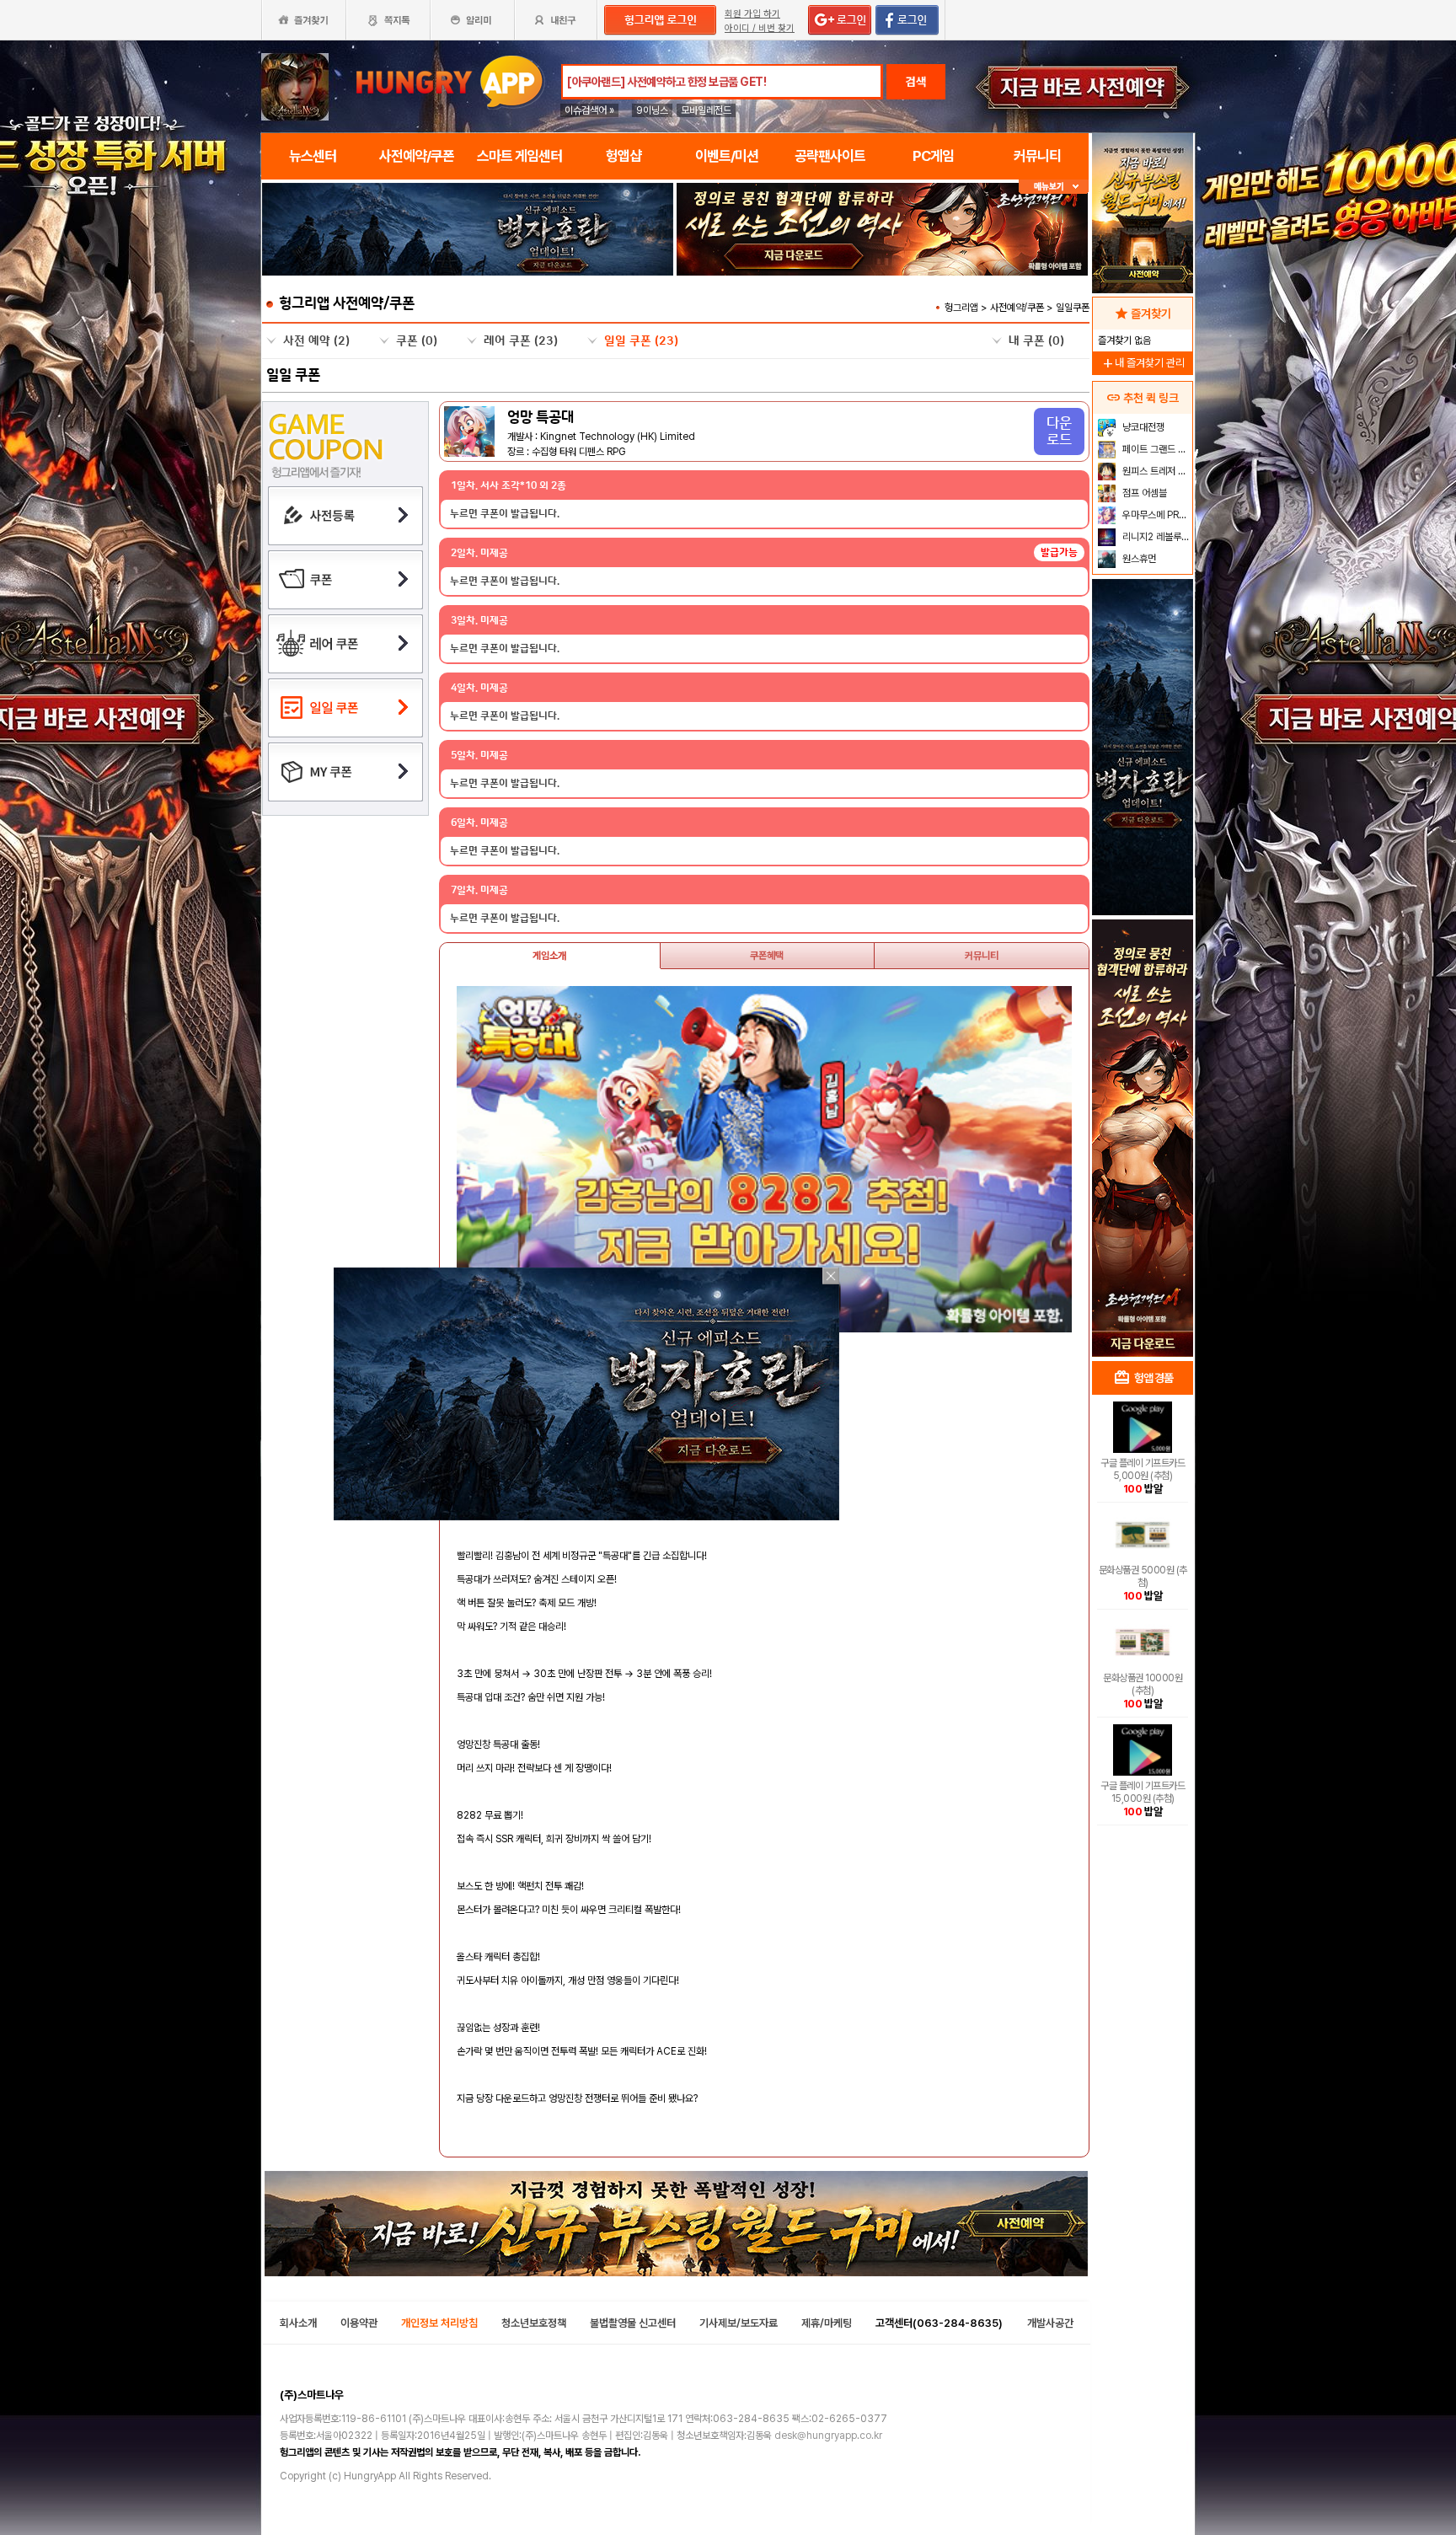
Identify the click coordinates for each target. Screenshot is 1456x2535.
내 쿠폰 (1036, 341)
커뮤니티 (982, 956)
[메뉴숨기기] (1054, 187)
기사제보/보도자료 (739, 2323)
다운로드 (1059, 431)
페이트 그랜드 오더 (1156, 449)
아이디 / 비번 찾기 (760, 28)
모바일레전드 (706, 110)
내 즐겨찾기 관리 (1143, 363)
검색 (916, 82)
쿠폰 (417, 341)
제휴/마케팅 (827, 2323)
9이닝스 (652, 110)
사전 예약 (316, 341)
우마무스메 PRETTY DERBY (1156, 515)
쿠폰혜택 (767, 956)
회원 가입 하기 (752, 14)
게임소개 (549, 956)
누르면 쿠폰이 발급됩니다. (505, 514)
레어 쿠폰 (521, 341)
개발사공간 (1050, 2323)
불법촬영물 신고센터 (633, 2323)
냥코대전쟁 (1142, 427)
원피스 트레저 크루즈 (1156, 471)
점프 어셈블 (1143, 493)
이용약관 (359, 2323)
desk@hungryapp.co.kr (828, 2436)
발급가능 (1059, 552)
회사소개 (298, 2323)
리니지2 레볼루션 (1155, 537)
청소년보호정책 (534, 2323)
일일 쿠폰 (641, 341)
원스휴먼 (1138, 559)
